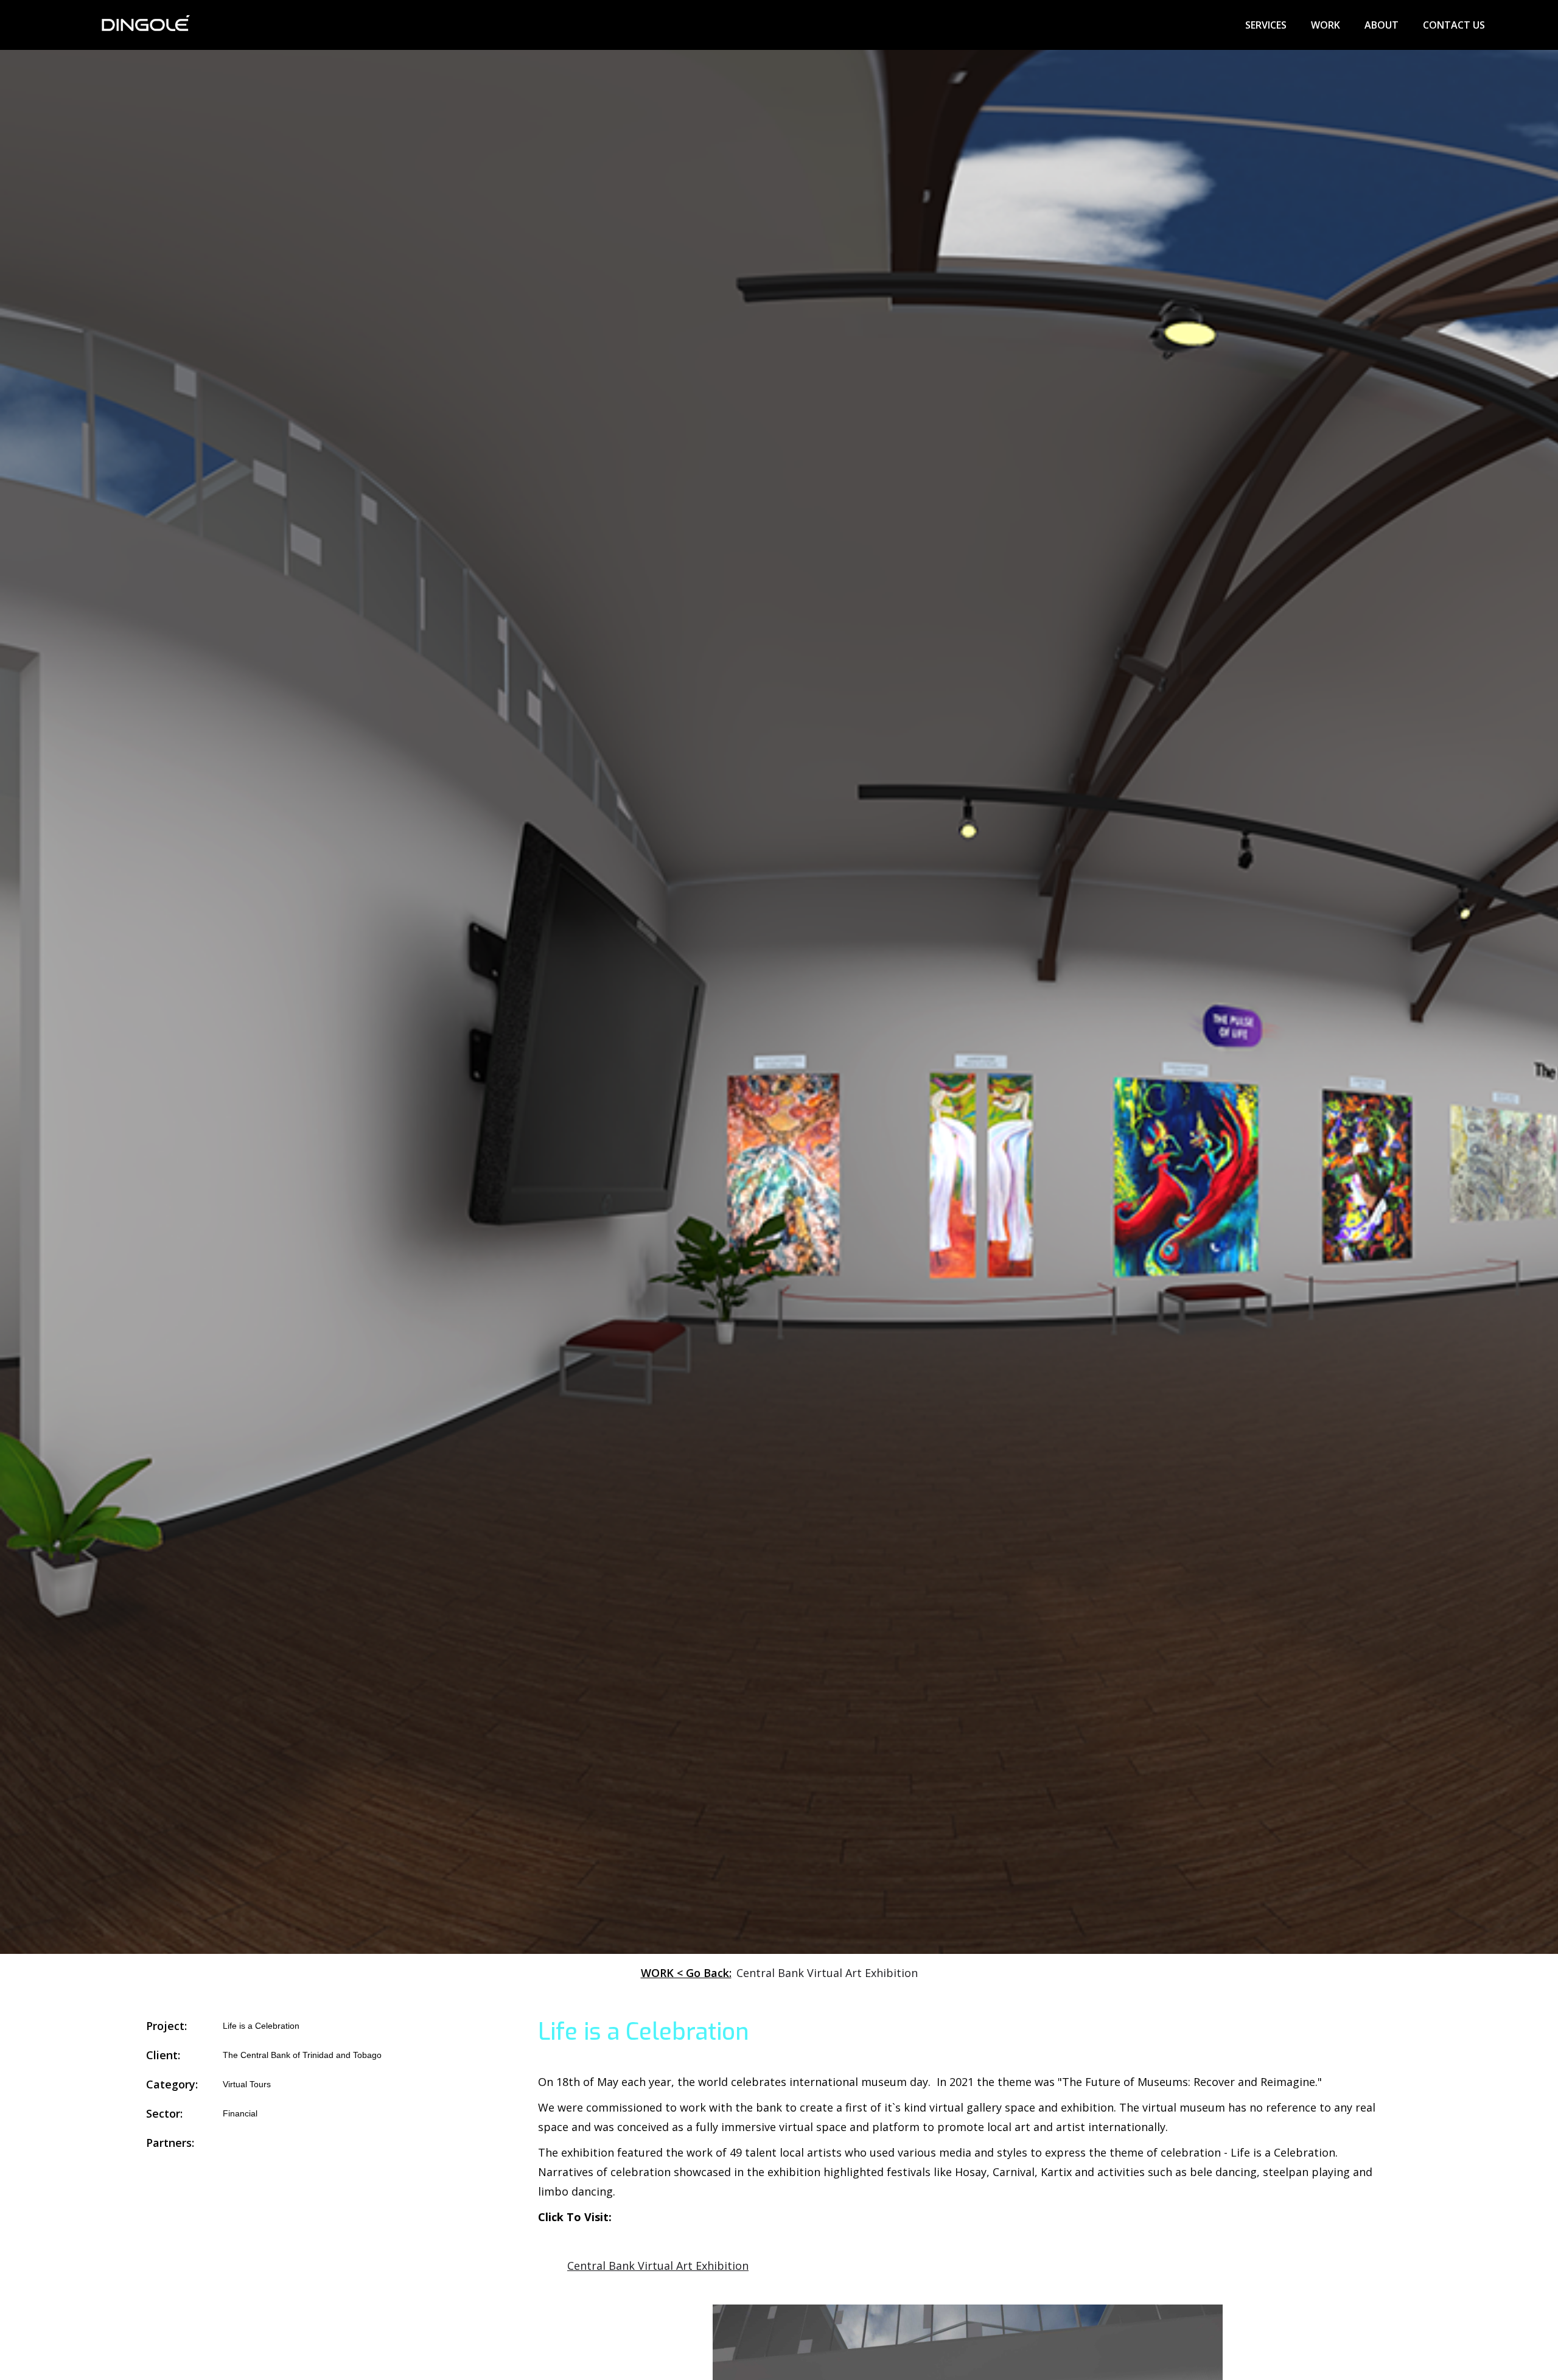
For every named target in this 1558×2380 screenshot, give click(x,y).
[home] (145, 25)
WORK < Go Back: (686, 1973)
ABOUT (1382, 25)
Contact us (1454, 25)
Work (1326, 25)
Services (1266, 25)
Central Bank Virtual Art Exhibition (658, 2266)
